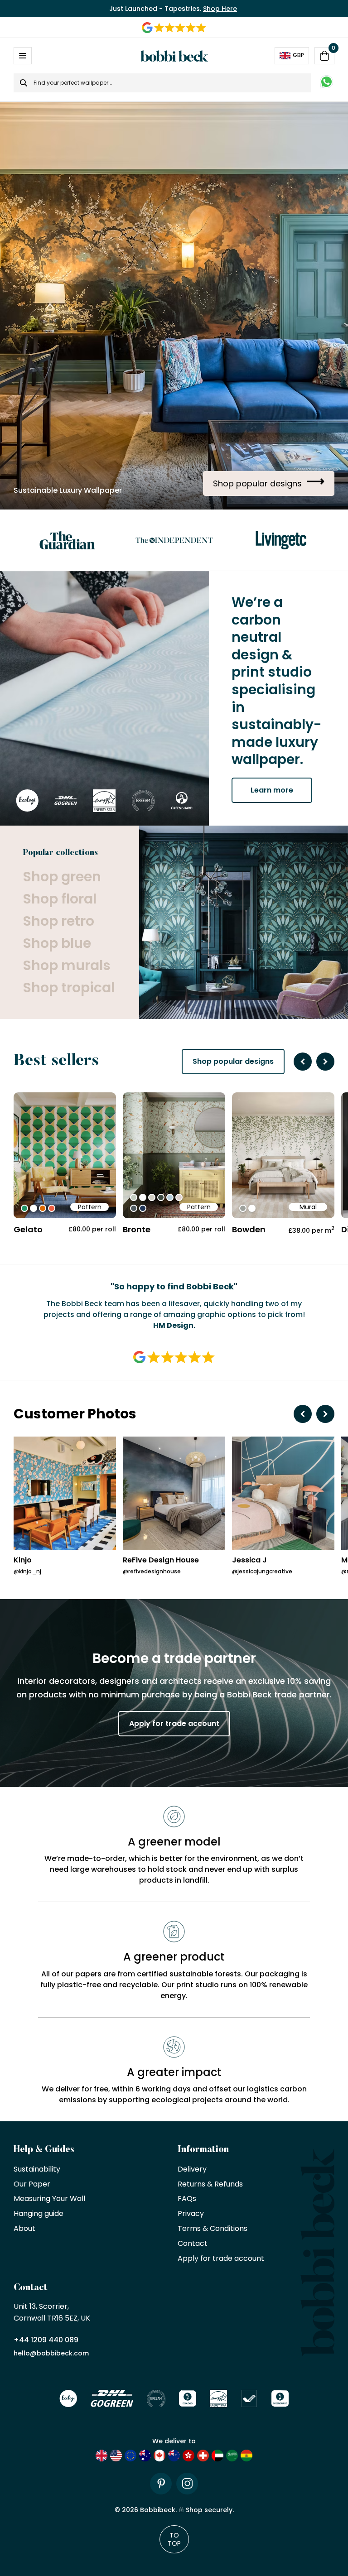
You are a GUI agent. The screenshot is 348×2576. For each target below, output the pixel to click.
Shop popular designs (233, 1061)
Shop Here (220, 9)
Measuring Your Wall (49, 2199)
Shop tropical (69, 988)
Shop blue (57, 943)
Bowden (249, 1229)
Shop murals (67, 965)
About (24, 2229)
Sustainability (37, 2170)
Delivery (192, 2170)
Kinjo (23, 1560)
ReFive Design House (161, 1560)
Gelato (28, 1229)
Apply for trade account (174, 1723)
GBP (298, 55)
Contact (193, 2244)
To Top (174, 2539)
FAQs (187, 2199)
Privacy (191, 2214)
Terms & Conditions (213, 2229)
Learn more (272, 790)
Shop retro (58, 921)
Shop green (62, 877)
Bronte (137, 1229)
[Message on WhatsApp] (326, 83)
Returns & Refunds (210, 2184)
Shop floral (60, 899)
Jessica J (249, 1560)
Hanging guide (39, 2214)
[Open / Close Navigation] (23, 56)
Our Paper (32, 2184)
